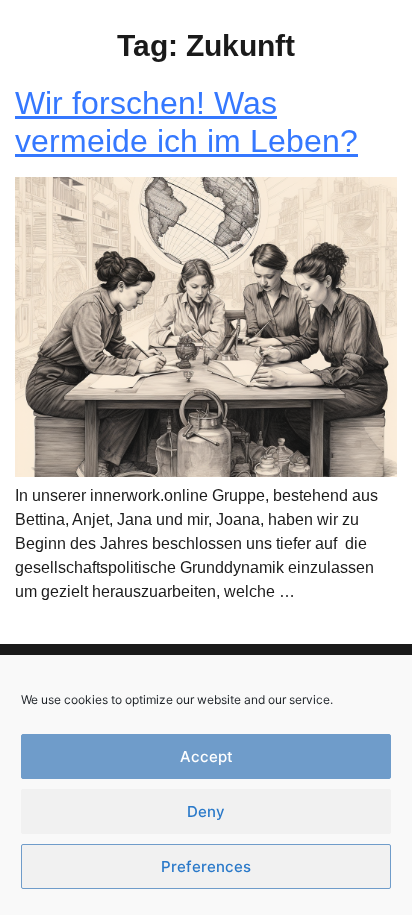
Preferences (206, 866)
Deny (206, 811)
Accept (206, 756)
